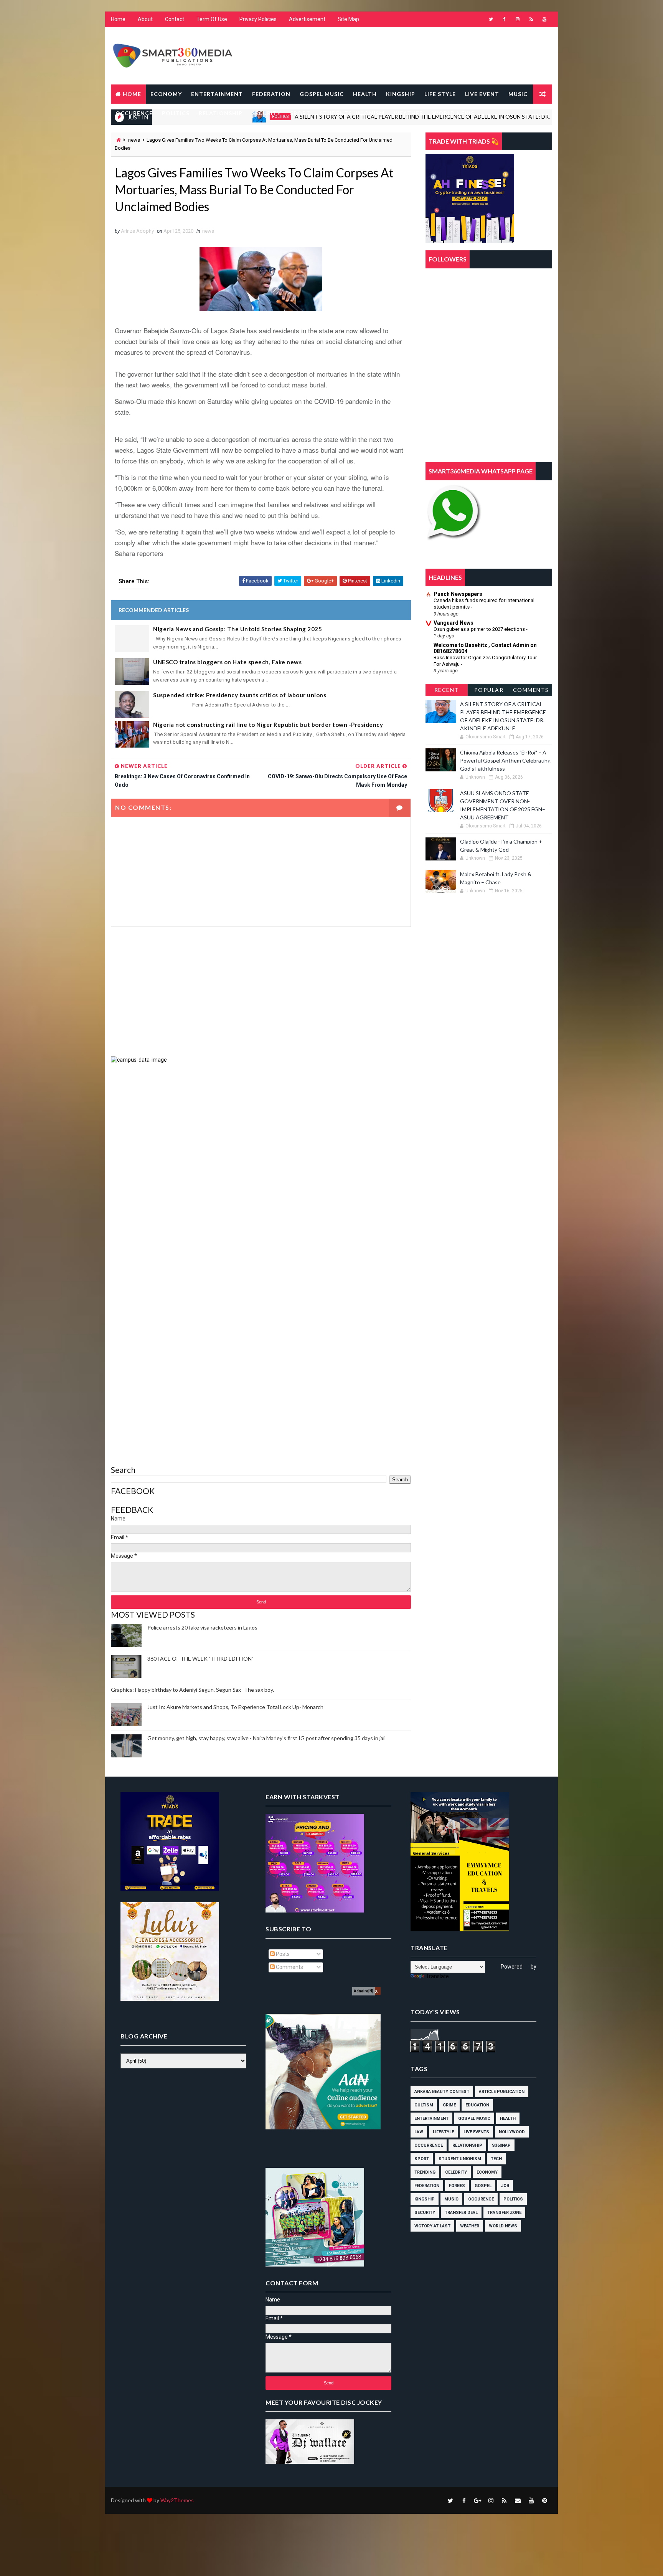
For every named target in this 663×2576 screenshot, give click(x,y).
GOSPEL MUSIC (322, 94)
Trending (425, 2172)
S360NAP (501, 2145)
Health (508, 2119)
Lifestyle (443, 2132)
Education (477, 2105)
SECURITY (266, 113)
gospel (483, 2186)
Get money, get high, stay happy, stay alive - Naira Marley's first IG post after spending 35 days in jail (266, 1738)
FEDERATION (271, 94)
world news (503, 2226)
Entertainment (431, 2119)
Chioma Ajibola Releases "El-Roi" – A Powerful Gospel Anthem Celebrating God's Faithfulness (505, 760)
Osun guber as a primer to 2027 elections (480, 629)
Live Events (476, 2132)
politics (513, 2199)
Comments (531, 690)
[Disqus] (261, 1160)
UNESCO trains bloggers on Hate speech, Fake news (227, 662)
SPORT (300, 113)
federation (427, 2186)
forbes (457, 2186)
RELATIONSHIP (221, 113)
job (505, 2186)
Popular (489, 690)
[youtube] (544, 19)
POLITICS (176, 113)
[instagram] (518, 19)
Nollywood (512, 2132)
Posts (282, 1954)
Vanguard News (454, 623)
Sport (422, 2159)
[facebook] (504, 19)
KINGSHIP (401, 94)
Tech (496, 2159)
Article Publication (502, 2092)
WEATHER (408, 113)
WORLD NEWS (453, 113)
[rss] (531, 19)
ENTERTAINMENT (217, 94)
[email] (518, 2500)
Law (419, 2132)
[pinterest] (544, 2500)
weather (470, 2226)
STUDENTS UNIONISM (352, 113)
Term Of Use (212, 19)
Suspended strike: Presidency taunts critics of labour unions (240, 695)
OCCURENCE (134, 113)
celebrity (456, 2172)
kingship (425, 2199)
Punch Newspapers (458, 594)
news (134, 140)
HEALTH (365, 94)
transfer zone (504, 2213)
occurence (481, 2199)
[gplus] (477, 2500)
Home (118, 19)
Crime (449, 2105)
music (451, 2199)
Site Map (348, 19)
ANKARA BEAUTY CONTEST (442, 2092)
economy (487, 2172)
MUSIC (518, 94)
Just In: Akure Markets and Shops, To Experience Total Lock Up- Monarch (235, 1707)
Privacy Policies (258, 19)
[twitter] (491, 19)
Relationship (467, 2145)
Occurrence (429, 2145)
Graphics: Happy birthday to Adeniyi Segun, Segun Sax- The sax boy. (192, 1690)
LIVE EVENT (482, 94)
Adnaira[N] (364, 1991)
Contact (175, 19)
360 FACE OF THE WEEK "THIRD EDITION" (200, 1659)
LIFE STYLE (440, 94)
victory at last (432, 2226)
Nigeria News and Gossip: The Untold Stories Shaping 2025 (237, 629)
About (145, 19)
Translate (437, 1976)
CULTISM (424, 2105)
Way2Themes (177, 2500)
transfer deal (461, 2213)
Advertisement (307, 19)
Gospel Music (474, 2119)
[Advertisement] (261, 991)
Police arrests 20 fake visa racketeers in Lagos (202, 1627)
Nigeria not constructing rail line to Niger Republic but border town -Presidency (268, 725)
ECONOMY (166, 94)
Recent (447, 690)
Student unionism (460, 2159)
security (425, 2213)
